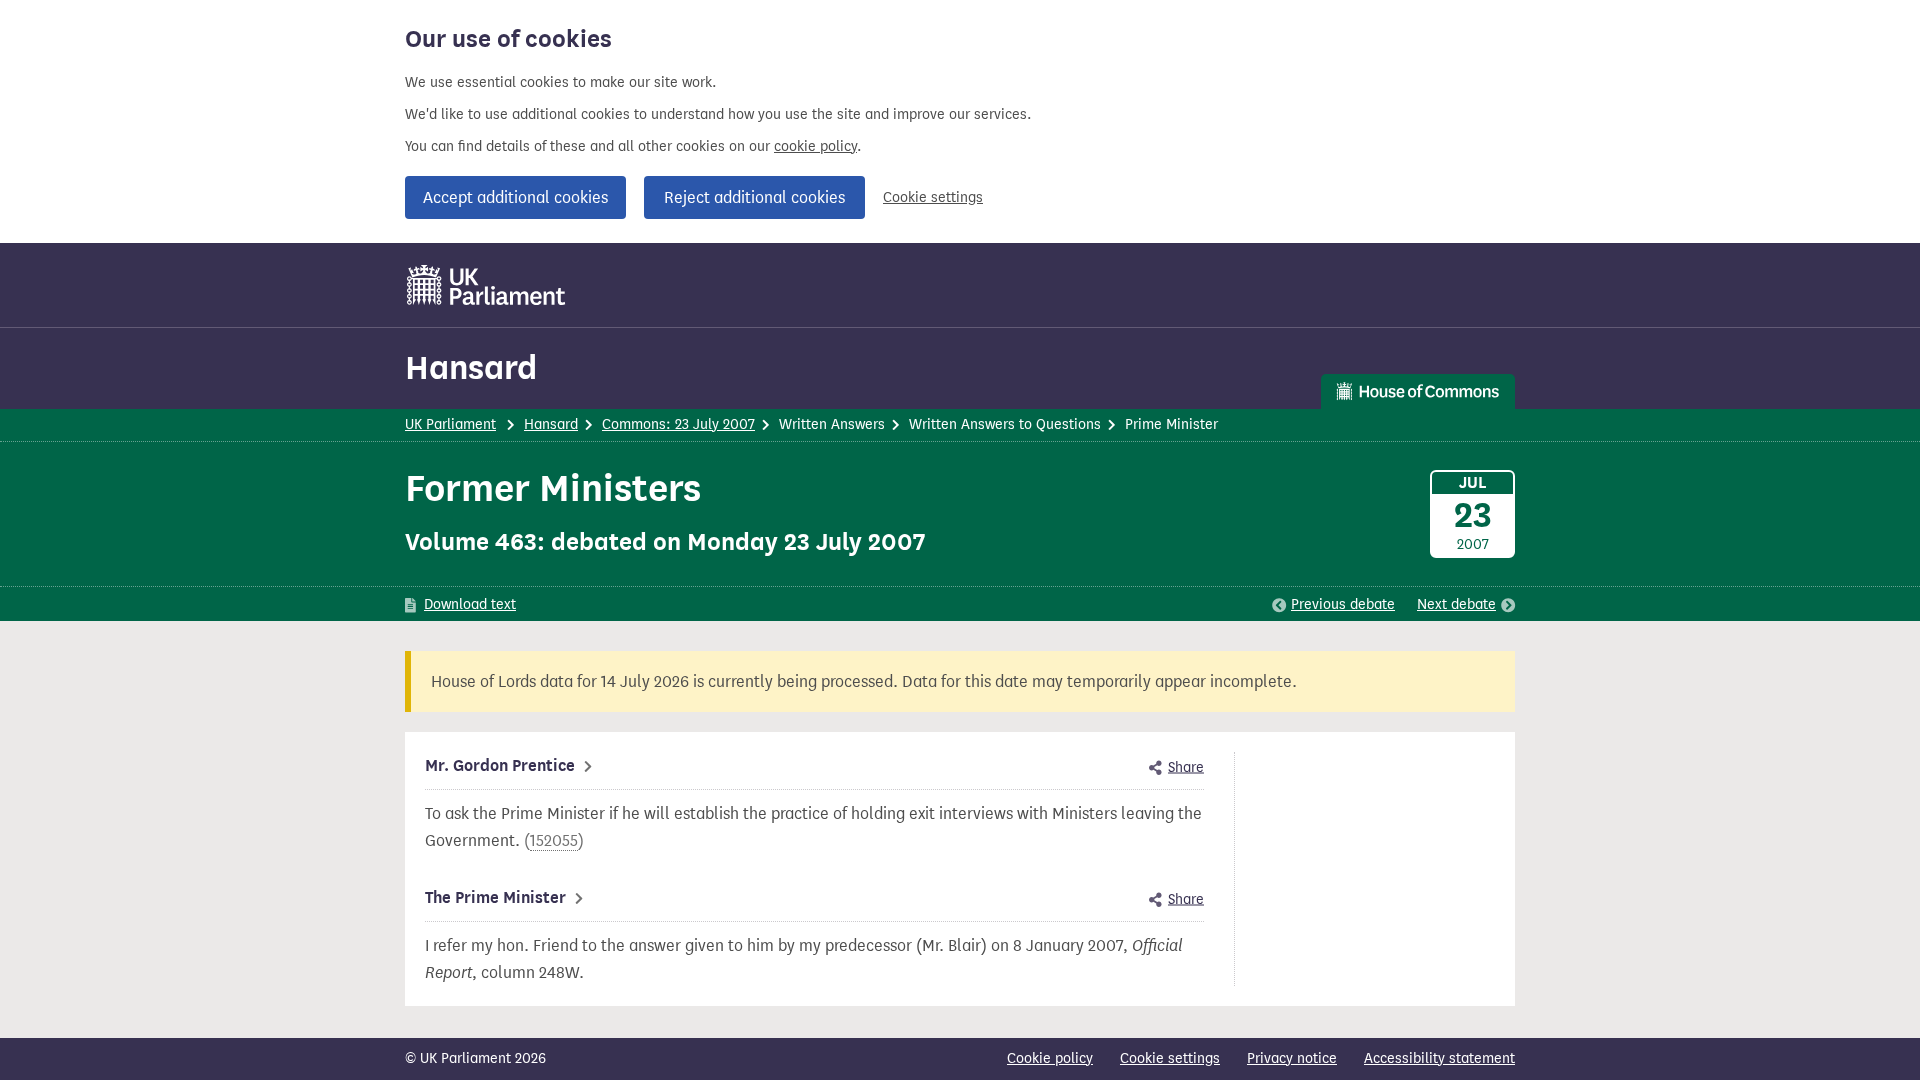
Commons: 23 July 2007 (678, 424)
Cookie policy (1050, 1058)
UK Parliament (450, 424)
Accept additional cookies (515, 197)
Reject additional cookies (754, 197)
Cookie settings (933, 197)
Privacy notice (1292, 1058)
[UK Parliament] (486, 285)
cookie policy (815, 146)
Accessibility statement (1439, 1058)
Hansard (471, 367)
